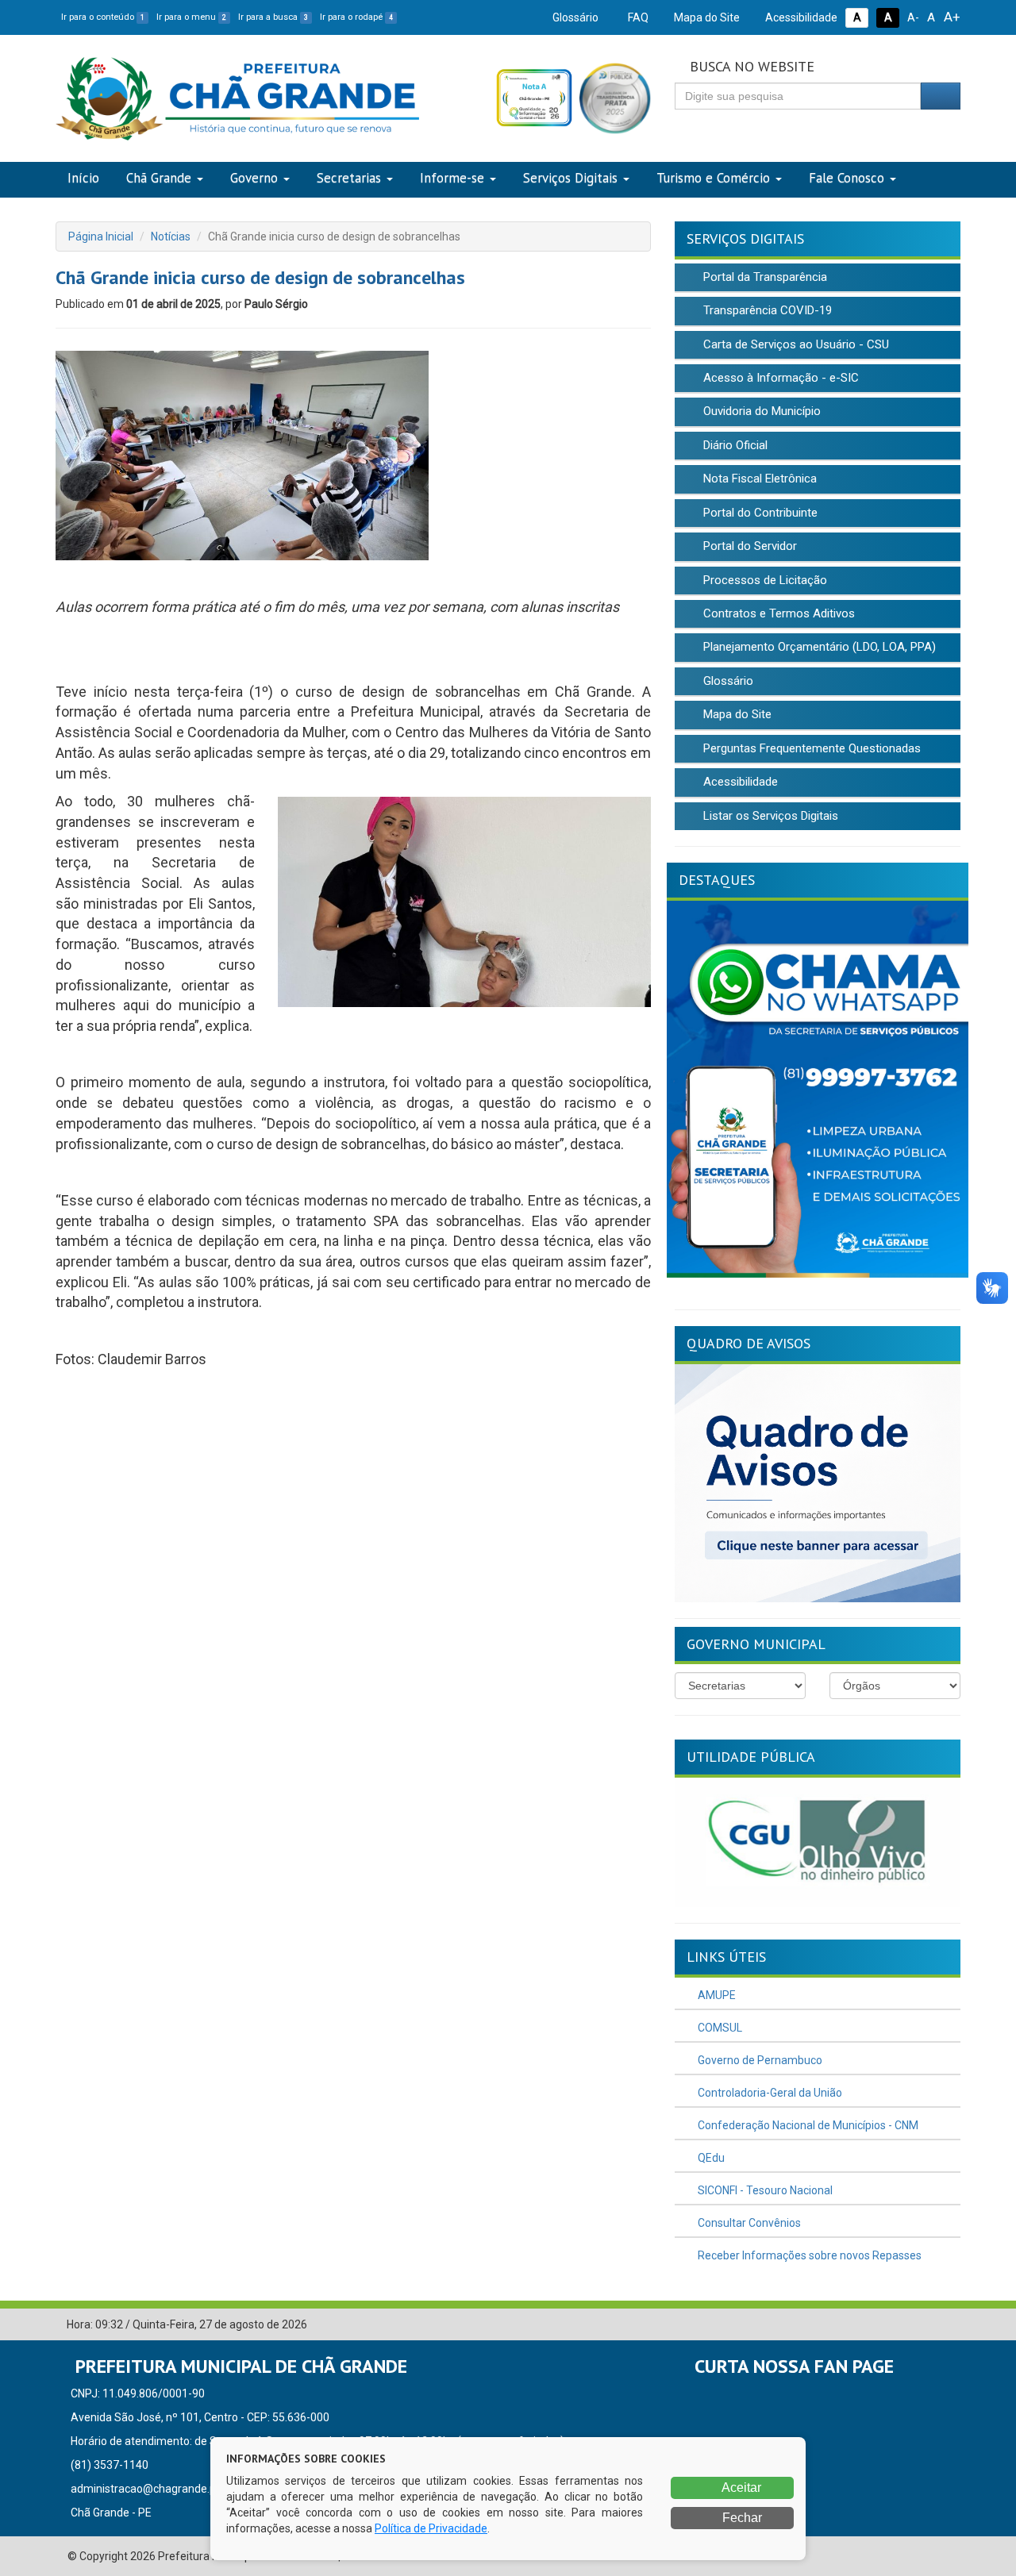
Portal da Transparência (764, 277)
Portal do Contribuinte (759, 513)
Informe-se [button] (452, 178)
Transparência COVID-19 (766, 310)
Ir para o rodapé (356, 17)
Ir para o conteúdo (103, 17)
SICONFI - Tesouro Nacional (764, 2190)
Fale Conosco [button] (847, 178)
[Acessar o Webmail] (925, 2325)
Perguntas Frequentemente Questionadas (810, 748)
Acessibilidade (800, 17)
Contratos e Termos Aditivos (777, 613)
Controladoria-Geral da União (769, 2093)
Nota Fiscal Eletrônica (758, 479)
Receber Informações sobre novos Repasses (808, 2255)
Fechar (741, 2518)
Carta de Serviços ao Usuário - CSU (795, 344)
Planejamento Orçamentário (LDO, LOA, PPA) (818, 647)
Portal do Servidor (749, 546)
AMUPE (716, 1995)
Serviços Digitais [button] (570, 178)
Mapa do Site (706, 17)
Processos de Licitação (764, 580)
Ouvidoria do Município (760, 411)
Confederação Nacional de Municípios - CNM (807, 2125)
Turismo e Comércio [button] (713, 178)
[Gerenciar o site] (949, 2325)
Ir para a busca (273, 17)
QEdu (710, 2158)
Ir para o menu (191, 17)
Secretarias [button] (349, 178)
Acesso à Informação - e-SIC (779, 378)
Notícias (171, 236)
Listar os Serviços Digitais (769, 816)
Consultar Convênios (748, 2223)
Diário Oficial (734, 445)
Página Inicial (101, 236)
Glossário (574, 17)
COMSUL (719, 2028)
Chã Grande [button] (159, 178)
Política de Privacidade (431, 2528)
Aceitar (740, 2488)
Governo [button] (254, 178)
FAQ (637, 17)
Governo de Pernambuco (759, 2060)
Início (83, 178)
